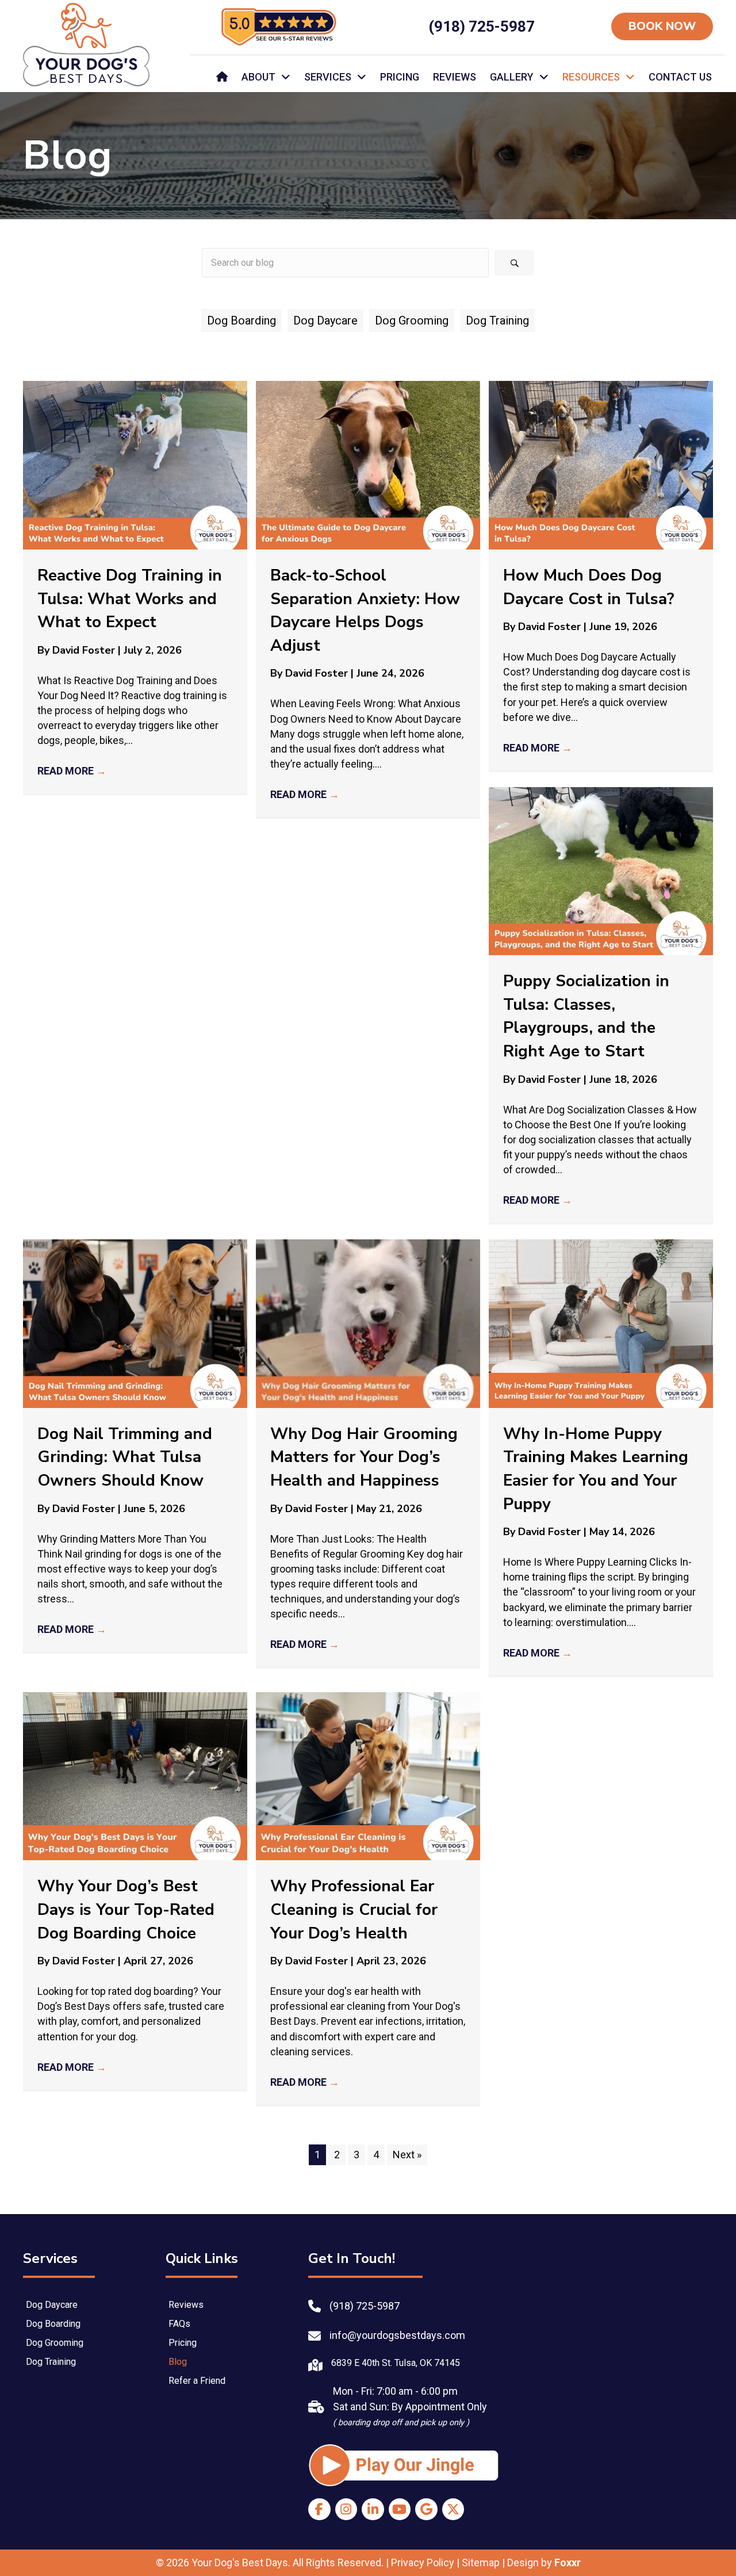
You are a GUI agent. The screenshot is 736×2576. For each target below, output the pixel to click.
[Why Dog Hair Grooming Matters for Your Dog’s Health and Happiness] (368, 1323)
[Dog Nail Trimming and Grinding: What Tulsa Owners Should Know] (135, 1323)
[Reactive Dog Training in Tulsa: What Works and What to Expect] (135, 464)
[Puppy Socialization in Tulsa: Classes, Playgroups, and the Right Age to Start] (601, 870)
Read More (72, 771)
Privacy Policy (423, 2562)
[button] (514, 263)
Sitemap (481, 2562)
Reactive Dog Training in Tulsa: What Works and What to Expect (130, 599)
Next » (407, 2155)
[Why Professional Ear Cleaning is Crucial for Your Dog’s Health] (368, 1775)
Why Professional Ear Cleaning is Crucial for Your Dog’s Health (354, 1909)
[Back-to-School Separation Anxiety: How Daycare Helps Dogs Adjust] (368, 464)
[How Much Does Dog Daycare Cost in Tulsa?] (601, 464)
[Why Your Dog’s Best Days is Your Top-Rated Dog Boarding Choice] (135, 1775)
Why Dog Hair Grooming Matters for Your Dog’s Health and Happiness (364, 1457)
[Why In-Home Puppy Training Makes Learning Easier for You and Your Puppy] (601, 1323)
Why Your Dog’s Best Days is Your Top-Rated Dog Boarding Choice (126, 1909)
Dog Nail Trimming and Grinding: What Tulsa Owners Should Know (125, 1457)
